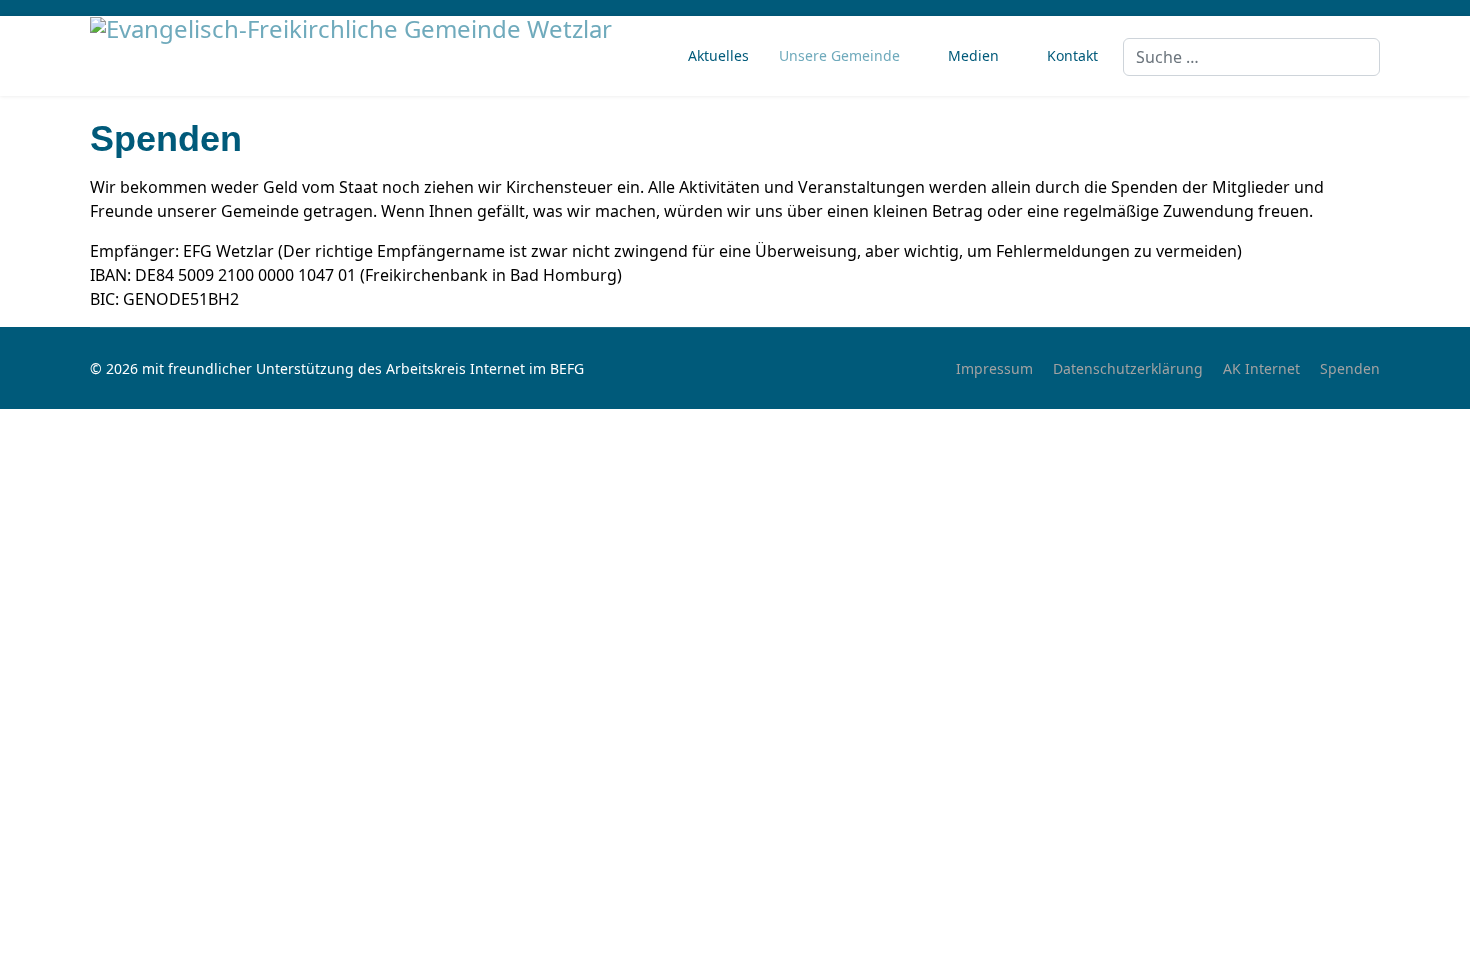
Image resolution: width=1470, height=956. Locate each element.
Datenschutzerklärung (1128, 368)
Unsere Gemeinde (839, 55)
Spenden (1350, 368)
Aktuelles (718, 55)
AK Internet (1261, 368)
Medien (973, 55)
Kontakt (1072, 55)
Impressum (994, 368)
